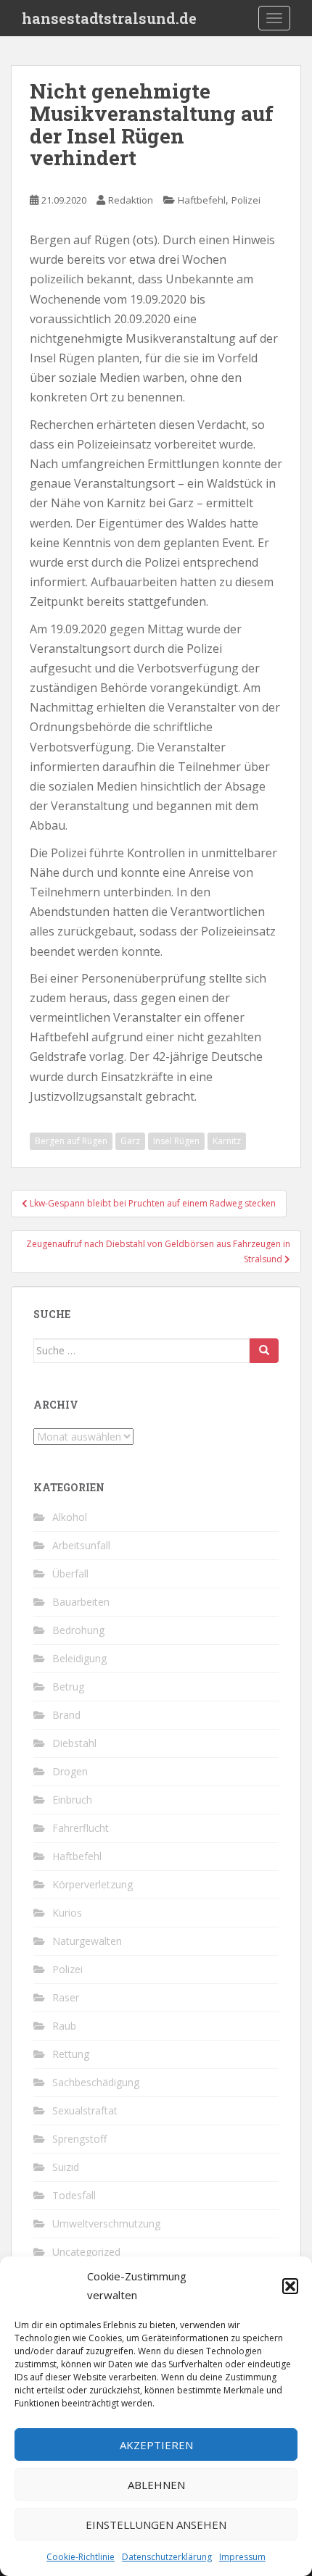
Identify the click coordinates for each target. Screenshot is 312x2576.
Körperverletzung (93, 1884)
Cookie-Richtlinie (81, 2557)
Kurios (67, 1913)
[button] (290, 2286)
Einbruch (72, 1800)
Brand (66, 1715)
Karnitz (227, 1141)
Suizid (66, 2167)
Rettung (71, 2054)
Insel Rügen (176, 1141)
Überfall (70, 1573)
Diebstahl (74, 1743)
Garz (130, 1141)
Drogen (70, 1771)
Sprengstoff (79, 2139)
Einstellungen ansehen (156, 2525)
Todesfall (74, 2195)
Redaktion (131, 200)
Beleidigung (79, 1658)
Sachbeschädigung (96, 2082)
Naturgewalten (87, 1941)
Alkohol (70, 1517)
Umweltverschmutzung (106, 2223)
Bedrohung (78, 1630)
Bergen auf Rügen (71, 1141)
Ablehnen (156, 2485)
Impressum (242, 2557)
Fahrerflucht (81, 1828)
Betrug (68, 1687)
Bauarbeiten (81, 1602)
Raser (66, 1997)
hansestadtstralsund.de (109, 18)
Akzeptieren (156, 2445)
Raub (64, 2026)
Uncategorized (86, 2252)
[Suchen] (264, 1351)
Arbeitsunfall (81, 1545)
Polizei (246, 200)
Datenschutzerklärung (167, 2557)
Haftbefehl (202, 200)
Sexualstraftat (85, 2110)
